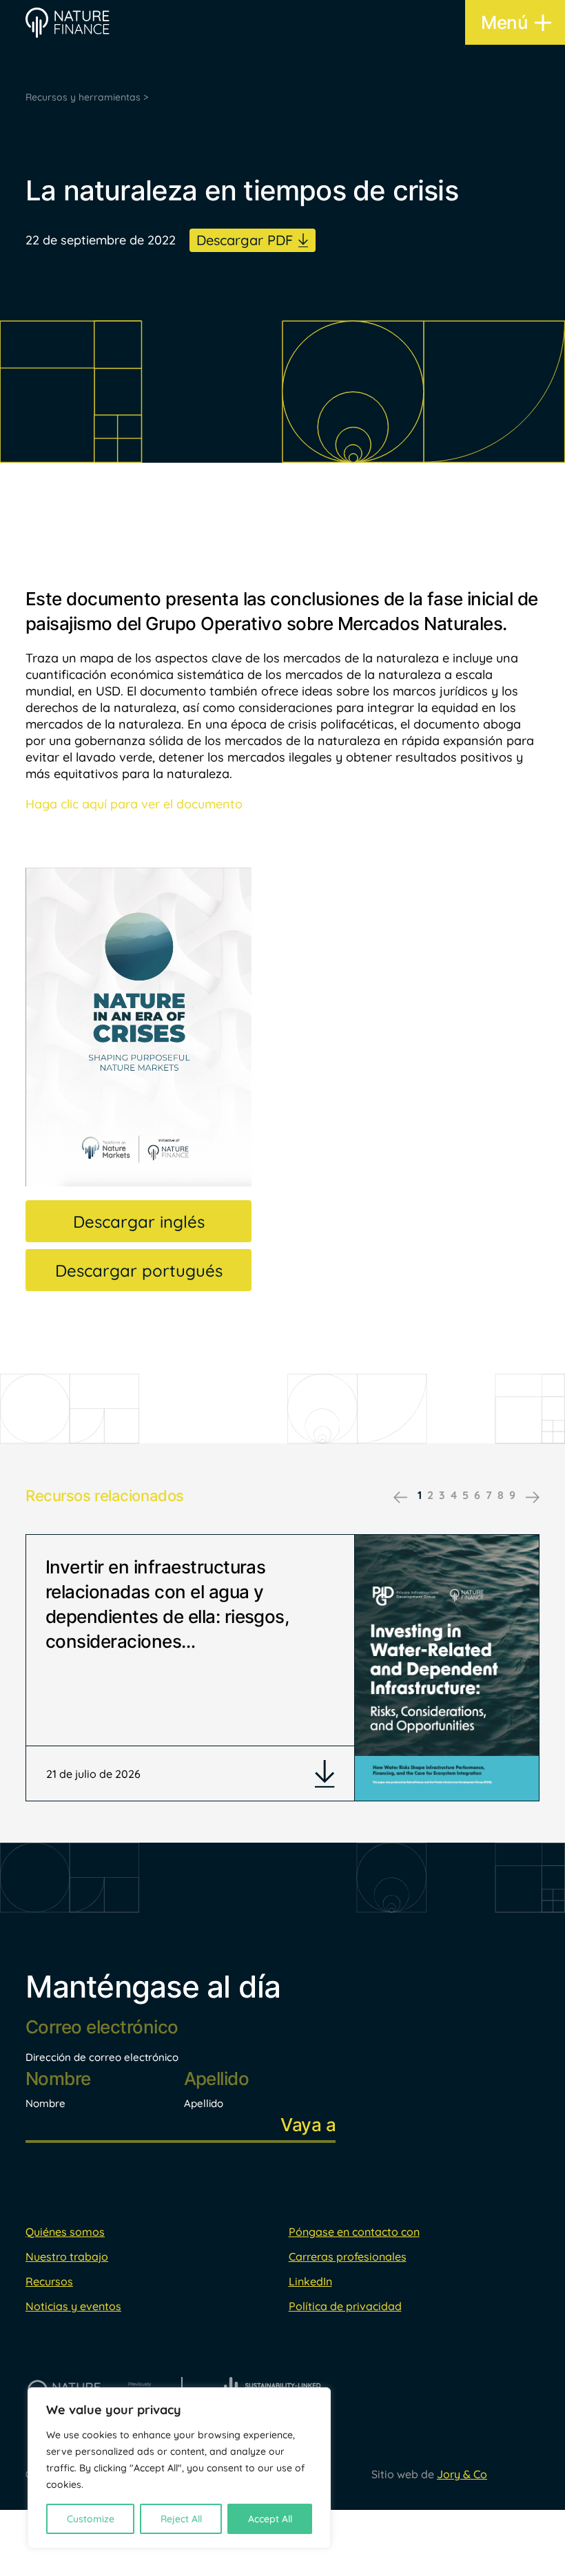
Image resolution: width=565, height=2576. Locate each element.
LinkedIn (310, 2281)
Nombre (45, 2103)
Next (533, 1497)
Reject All (181, 2519)
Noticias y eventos (73, 2306)
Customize (91, 2519)
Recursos (49, 2281)
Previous (400, 1497)
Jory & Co (462, 2474)
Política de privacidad (345, 2306)
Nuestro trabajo (67, 2256)
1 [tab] (420, 1495)
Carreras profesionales (348, 2256)
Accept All (270, 2519)
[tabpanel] (282, 1668)
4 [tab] (454, 1495)
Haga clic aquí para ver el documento (134, 804)
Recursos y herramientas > (87, 97)
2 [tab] (430, 1495)
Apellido (204, 2103)
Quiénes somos (65, 2232)
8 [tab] (501, 1495)
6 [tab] (477, 1495)
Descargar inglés (139, 1222)
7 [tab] (489, 1495)
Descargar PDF (245, 240)
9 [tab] (512, 1495)
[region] (179, 2468)
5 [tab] (465, 1495)
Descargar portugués (139, 1270)
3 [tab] (442, 1495)
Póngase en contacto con (354, 2232)
